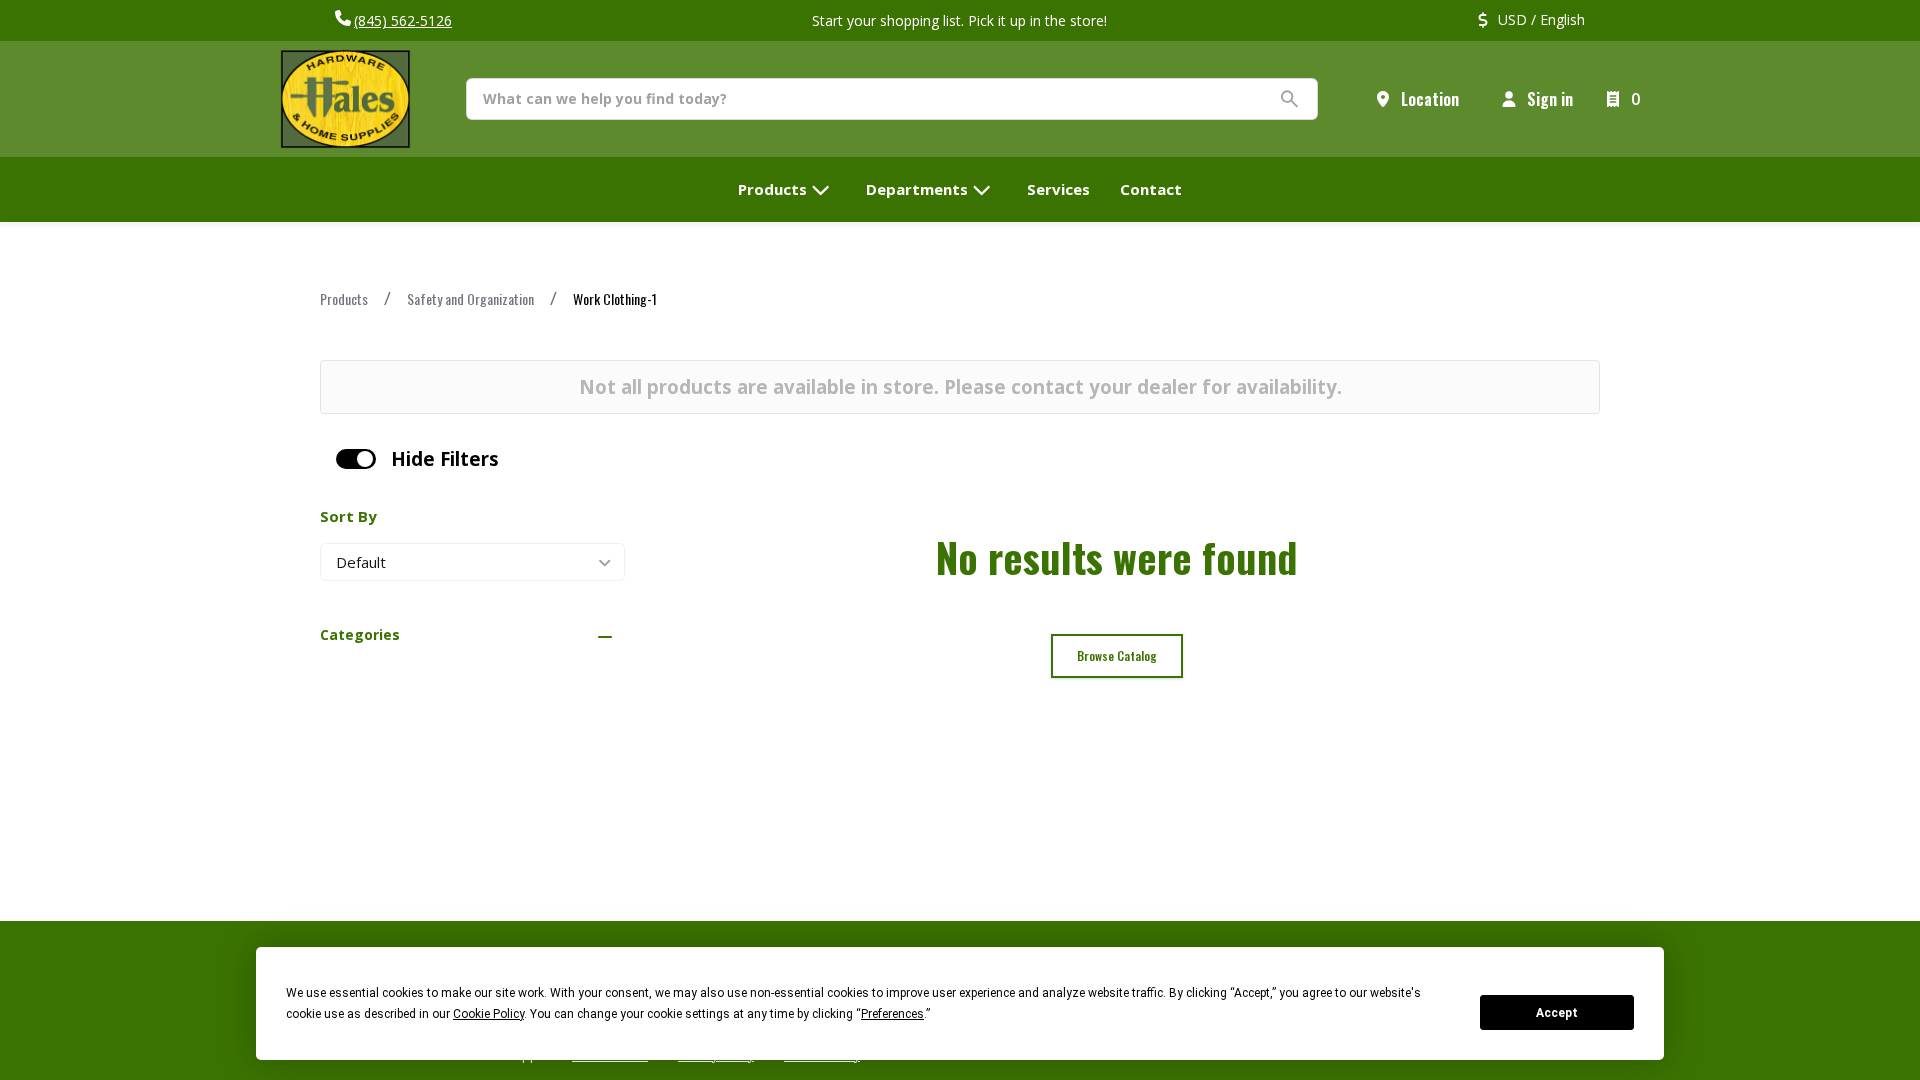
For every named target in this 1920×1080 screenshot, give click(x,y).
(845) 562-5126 (403, 20)
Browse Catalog (1117, 655)
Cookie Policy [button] (488, 1014)
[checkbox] (356, 459)
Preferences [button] (892, 1014)
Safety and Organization (470, 298)
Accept (1557, 1013)
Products (344, 298)
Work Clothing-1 (615, 298)
